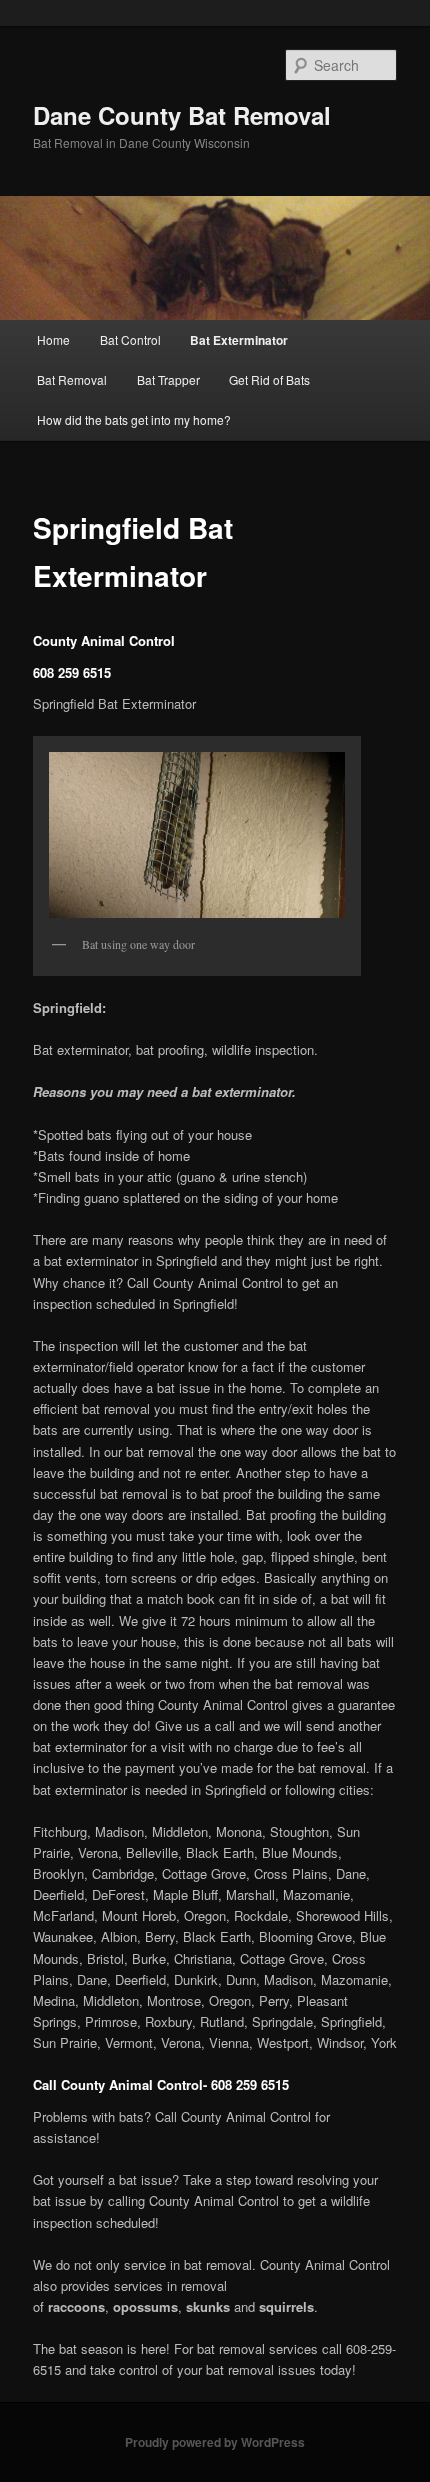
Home (53, 339)
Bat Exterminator (239, 340)
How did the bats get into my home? (134, 419)
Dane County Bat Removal (182, 115)
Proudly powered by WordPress (215, 2442)
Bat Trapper (168, 379)
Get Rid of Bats (269, 379)
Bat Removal (72, 379)
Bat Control (130, 339)
